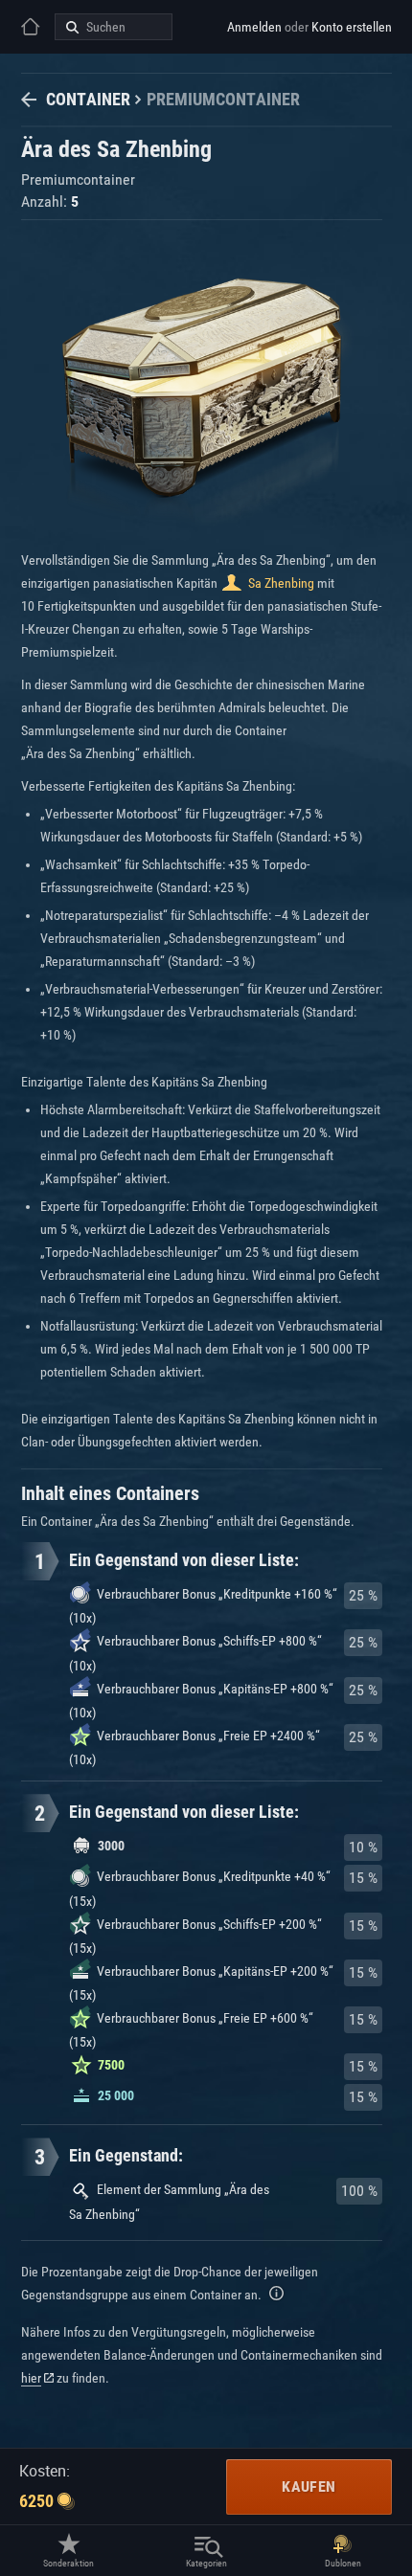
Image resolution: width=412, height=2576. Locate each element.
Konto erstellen (352, 27)
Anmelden (254, 27)
